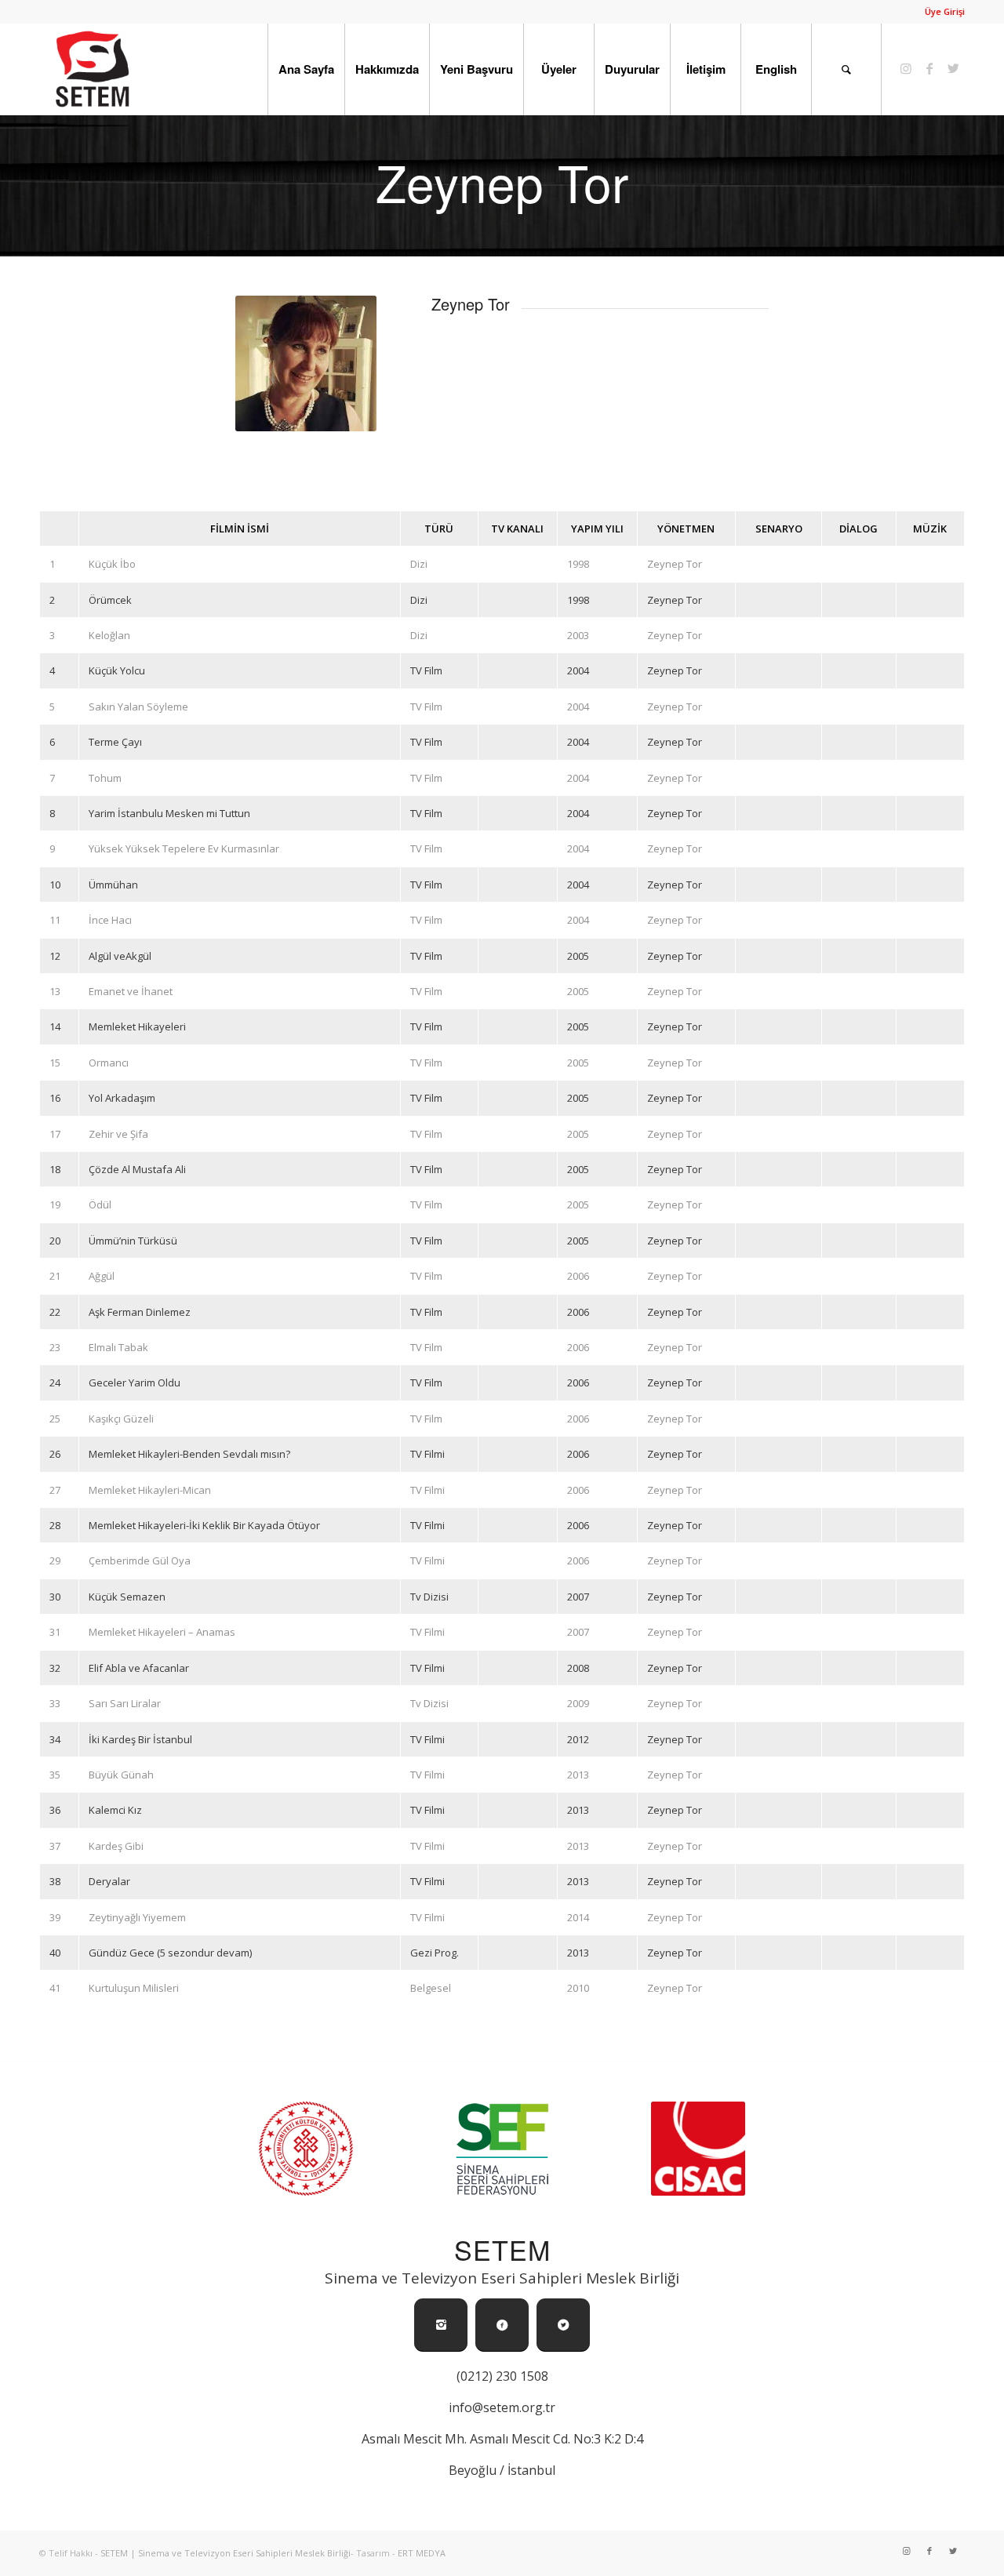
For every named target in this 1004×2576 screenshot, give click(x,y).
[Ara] (846, 69)
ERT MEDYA (422, 2553)
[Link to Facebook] (929, 68)
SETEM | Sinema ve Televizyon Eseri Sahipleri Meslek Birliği (226, 2553)
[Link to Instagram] (906, 68)
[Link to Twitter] (953, 68)
